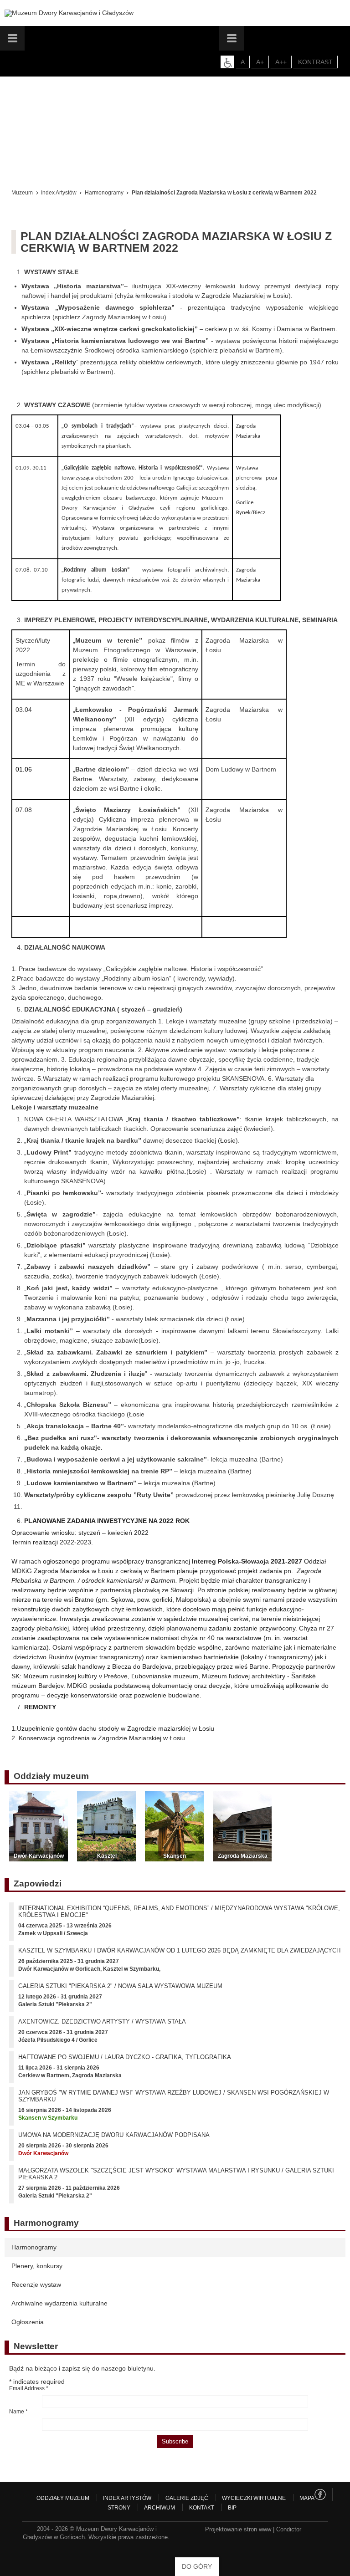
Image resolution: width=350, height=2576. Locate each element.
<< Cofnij (26, 180)
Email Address (29, 2388)
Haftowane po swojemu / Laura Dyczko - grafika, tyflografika (125, 2057)
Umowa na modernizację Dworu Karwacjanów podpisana (114, 2135)
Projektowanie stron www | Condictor (253, 2529)
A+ (260, 62)
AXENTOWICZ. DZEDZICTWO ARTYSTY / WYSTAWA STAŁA (102, 2021)
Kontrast (315, 62)
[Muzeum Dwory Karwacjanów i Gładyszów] (69, 13)
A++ (281, 62)
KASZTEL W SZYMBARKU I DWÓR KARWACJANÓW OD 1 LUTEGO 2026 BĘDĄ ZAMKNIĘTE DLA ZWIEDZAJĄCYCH (179, 1950)
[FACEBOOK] (320, 2494)
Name (18, 2412)
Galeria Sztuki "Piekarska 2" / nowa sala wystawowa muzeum (120, 1986)
